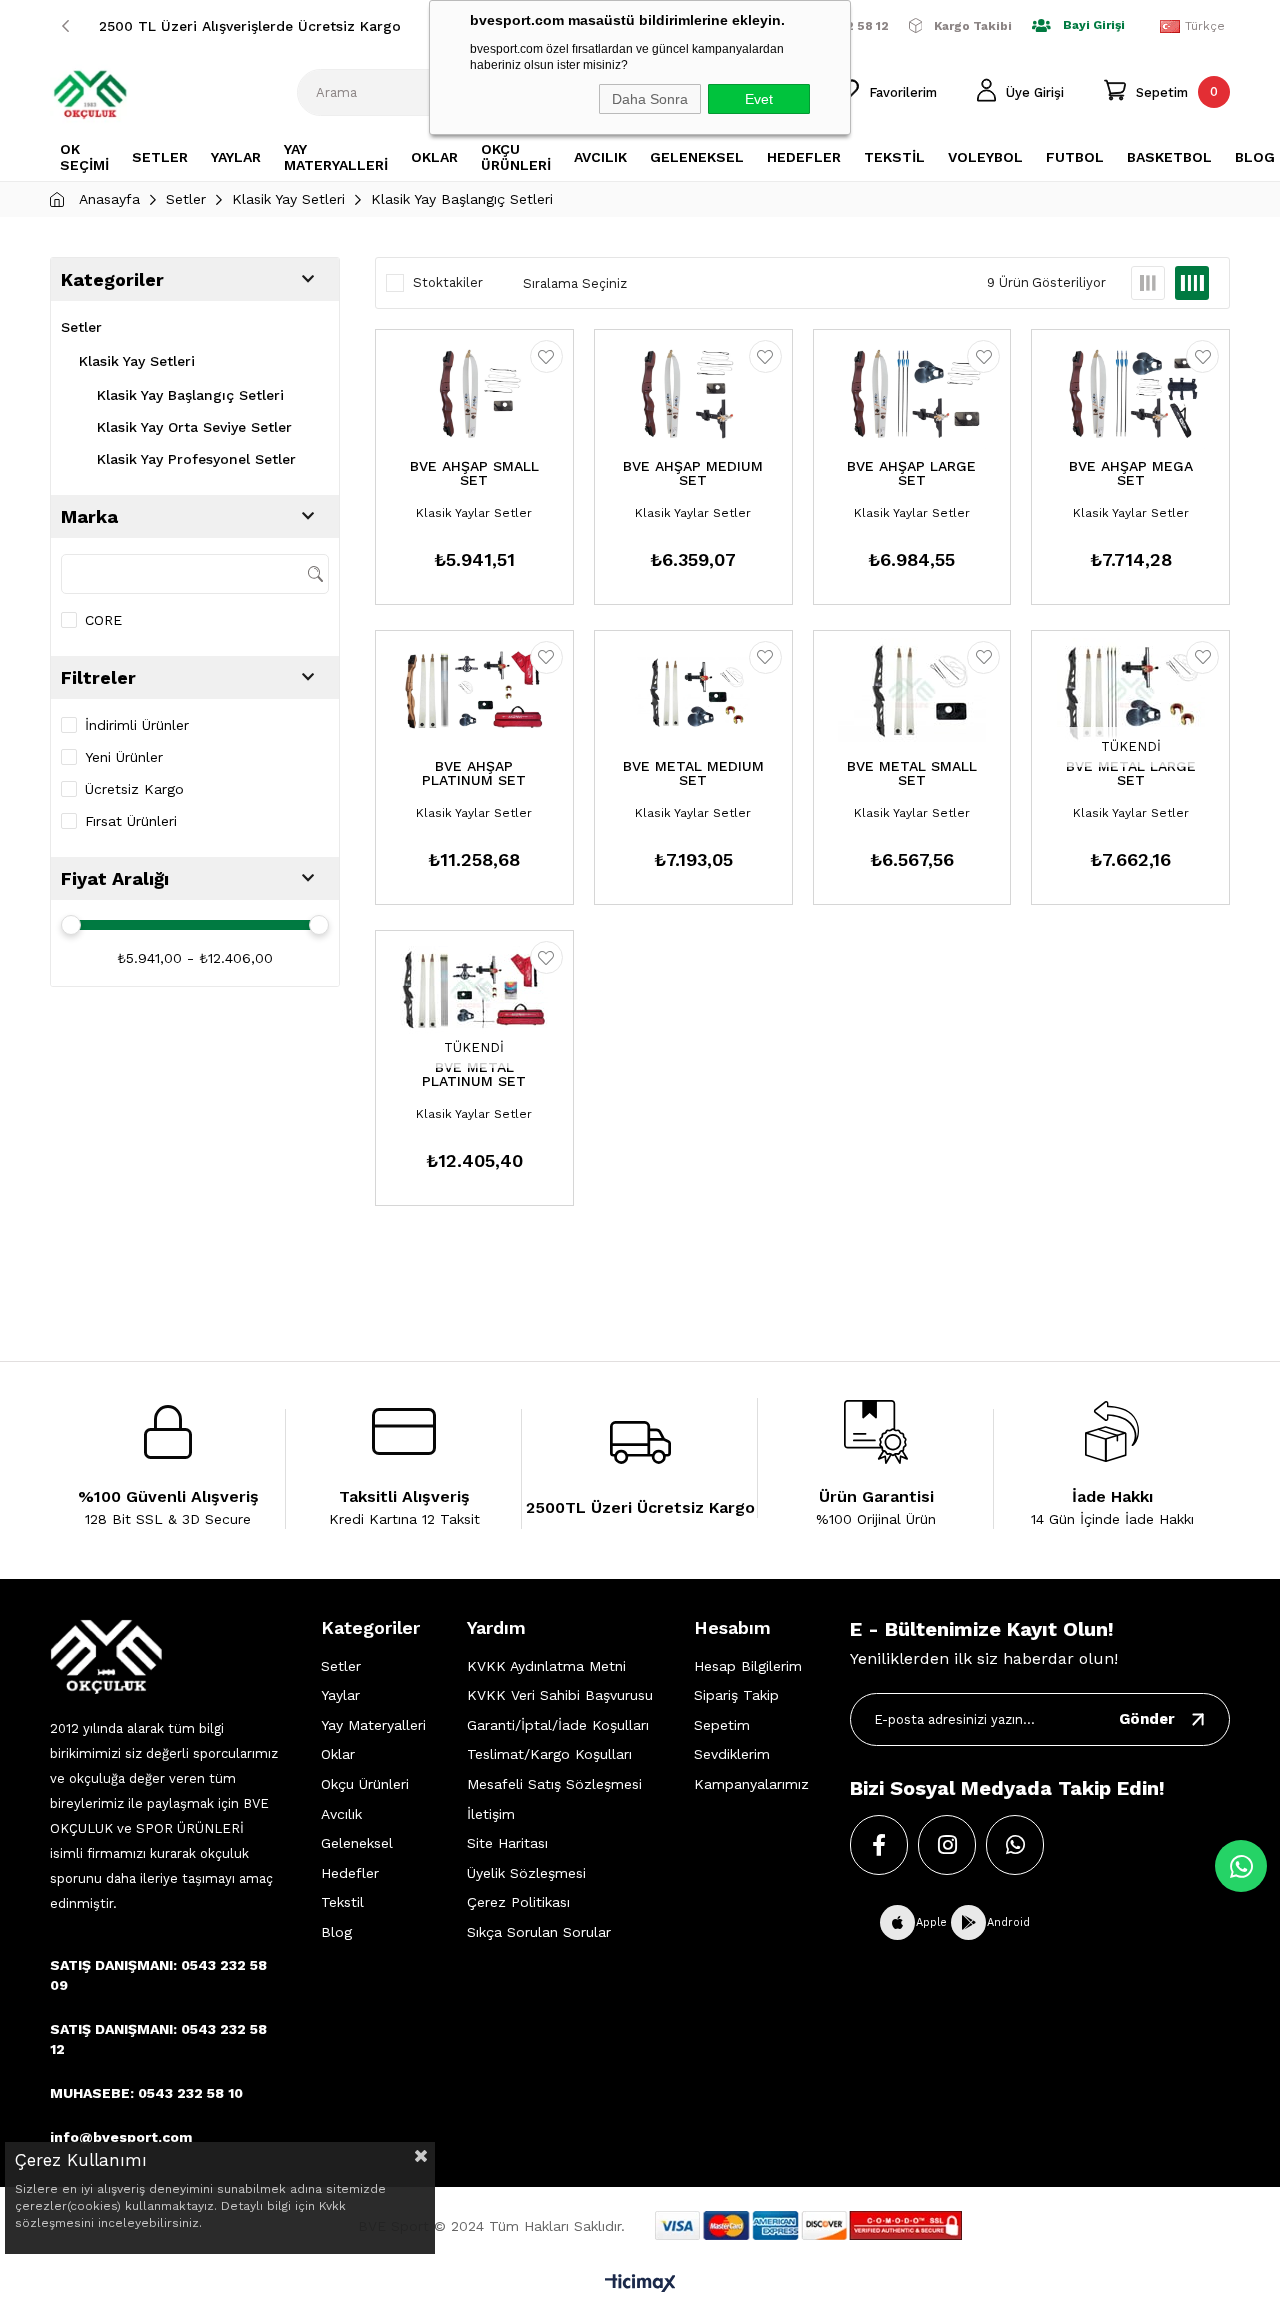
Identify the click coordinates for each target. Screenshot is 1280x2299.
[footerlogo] (106, 1656)
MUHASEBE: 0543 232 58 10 (146, 2093)
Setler (81, 327)
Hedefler (350, 1873)
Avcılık (341, 1814)
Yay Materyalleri (373, 1725)
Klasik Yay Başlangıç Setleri (190, 395)
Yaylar (340, 1695)
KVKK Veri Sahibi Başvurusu (560, 1695)
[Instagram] (947, 1845)
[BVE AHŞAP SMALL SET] (474, 393)
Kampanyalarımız (751, 1784)
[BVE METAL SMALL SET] (912, 694)
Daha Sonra (650, 99)
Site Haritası (507, 1843)
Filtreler (98, 677)
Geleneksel (357, 1843)
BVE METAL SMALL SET (912, 773)
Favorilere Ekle (546, 356)
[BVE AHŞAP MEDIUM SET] (693, 393)
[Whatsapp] (1015, 1845)
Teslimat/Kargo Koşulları (549, 1754)
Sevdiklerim (732, 1754)
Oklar (338, 1754)
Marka (89, 516)
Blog (336, 1932)
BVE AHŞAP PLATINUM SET (474, 773)
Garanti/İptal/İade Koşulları (558, 1725)
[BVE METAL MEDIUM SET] (693, 694)
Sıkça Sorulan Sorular (539, 1932)
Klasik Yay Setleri (137, 361)
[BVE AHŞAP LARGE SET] (912, 393)
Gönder (1147, 1719)
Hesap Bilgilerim (748, 1666)
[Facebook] (879, 1845)
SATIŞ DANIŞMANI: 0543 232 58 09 (158, 1975)
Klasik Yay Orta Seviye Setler (194, 427)
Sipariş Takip (736, 1695)
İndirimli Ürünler (137, 725)
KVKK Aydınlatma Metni (546, 1666)
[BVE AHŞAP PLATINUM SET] (474, 694)
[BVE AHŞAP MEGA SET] (1130, 393)
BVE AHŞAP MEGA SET (1131, 473)
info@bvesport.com (121, 2137)
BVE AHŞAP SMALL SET (474, 473)
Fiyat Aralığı (115, 878)
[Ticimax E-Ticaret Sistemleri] (640, 2284)
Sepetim (722, 1725)
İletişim (491, 1814)
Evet (759, 99)
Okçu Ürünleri (365, 1784)
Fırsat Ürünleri (131, 821)
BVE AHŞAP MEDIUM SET (693, 473)
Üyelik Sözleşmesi (526, 1873)
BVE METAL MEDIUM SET (693, 773)
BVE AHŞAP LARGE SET (911, 473)
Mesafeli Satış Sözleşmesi (554, 1784)
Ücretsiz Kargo (134, 789)
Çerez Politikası (518, 1902)
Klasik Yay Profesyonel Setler (196, 459)
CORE (103, 620)
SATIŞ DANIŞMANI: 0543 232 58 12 (158, 2039)
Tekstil (342, 1902)
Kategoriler (112, 279)
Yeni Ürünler (124, 757)
